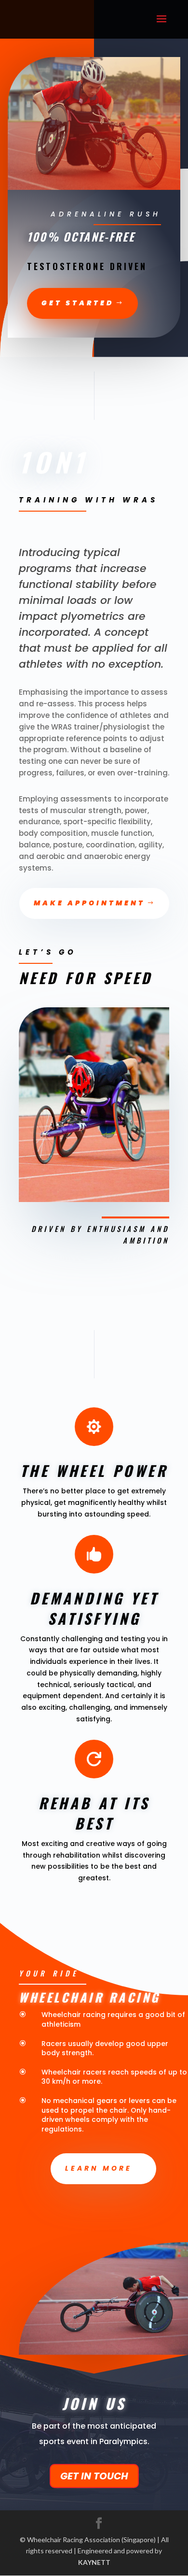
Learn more (99, 2168)
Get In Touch (94, 2476)
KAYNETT (94, 2562)
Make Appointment (89, 903)
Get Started (78, 303)
